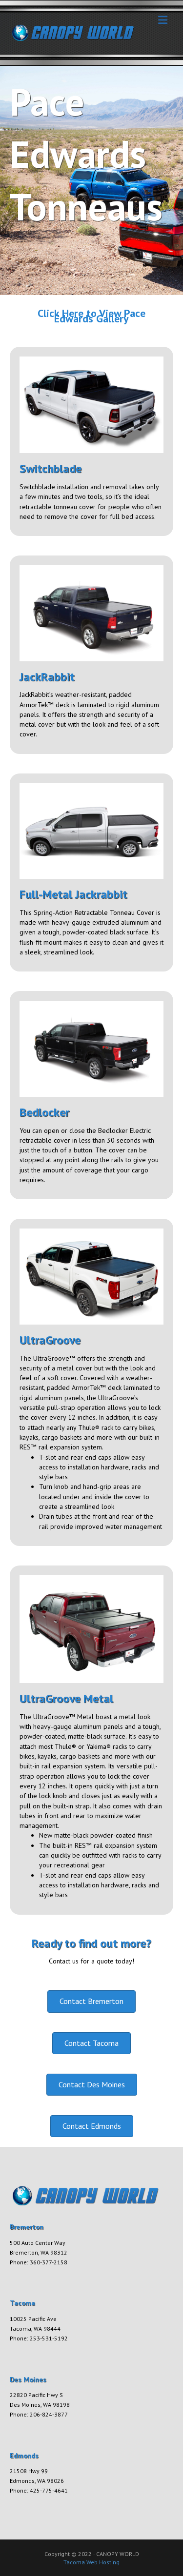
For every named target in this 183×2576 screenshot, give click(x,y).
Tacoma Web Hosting (91, 2562)
